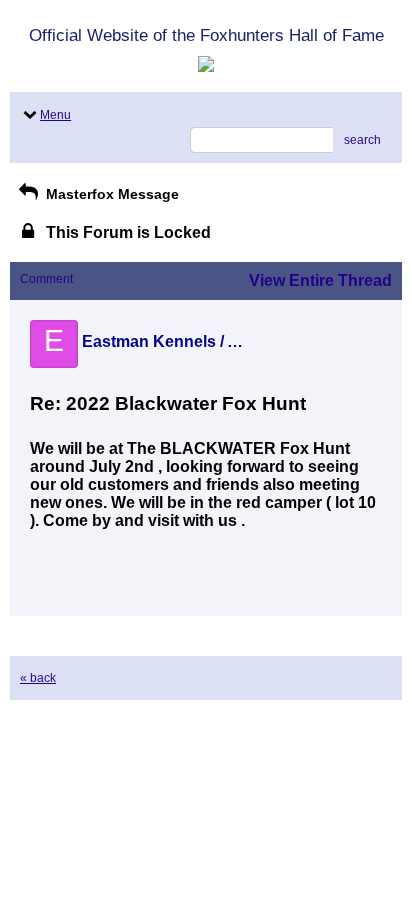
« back (38, 678)
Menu (55, 115)
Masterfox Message (110, 194)
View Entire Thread (320, 280)
